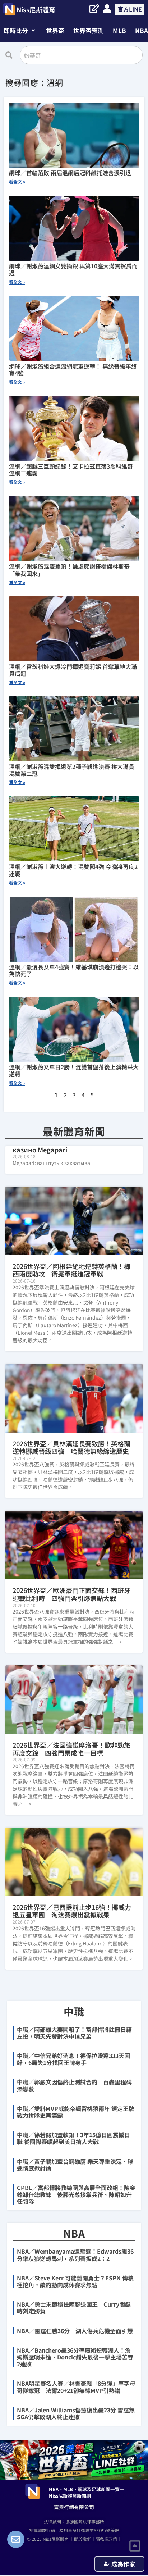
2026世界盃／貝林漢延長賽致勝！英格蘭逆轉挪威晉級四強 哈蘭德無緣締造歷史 (71, 1447)
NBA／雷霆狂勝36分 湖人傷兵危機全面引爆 (75, 2331)
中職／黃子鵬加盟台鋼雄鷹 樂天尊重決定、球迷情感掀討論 (75, 2165)
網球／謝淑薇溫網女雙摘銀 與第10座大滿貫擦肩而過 (73, 269)
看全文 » (17, 181)
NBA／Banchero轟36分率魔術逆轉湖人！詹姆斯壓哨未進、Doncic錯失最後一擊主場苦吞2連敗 (75, 2357)
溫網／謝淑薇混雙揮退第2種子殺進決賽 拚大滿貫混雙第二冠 (72, 770)
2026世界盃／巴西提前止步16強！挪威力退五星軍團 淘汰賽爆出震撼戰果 (72, 1911)
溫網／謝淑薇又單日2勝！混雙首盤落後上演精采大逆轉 (74, 1070)
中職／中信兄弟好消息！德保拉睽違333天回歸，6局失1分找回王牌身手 (73, 2059)
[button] (19, 30)
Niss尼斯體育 (36, 9)
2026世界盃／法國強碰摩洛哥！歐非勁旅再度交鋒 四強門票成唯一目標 (71, 1749)
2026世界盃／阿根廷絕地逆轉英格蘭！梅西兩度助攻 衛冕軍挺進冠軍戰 (71, 1270)
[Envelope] (16, 2539)
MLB (119, 30)
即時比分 (16, 30)
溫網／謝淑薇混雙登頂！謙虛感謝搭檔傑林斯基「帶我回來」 (69, 570)
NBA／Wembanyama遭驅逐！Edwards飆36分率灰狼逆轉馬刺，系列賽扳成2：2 (75, 2255)
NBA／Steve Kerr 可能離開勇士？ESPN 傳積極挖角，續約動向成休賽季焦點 (75, 2281)
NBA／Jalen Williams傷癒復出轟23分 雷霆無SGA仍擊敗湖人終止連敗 (76, 2413)
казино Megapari (40, 1150)
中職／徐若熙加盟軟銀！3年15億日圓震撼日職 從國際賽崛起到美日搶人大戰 (73, 2138)
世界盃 (55, 30)
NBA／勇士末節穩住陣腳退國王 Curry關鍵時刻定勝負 (74, 2308)
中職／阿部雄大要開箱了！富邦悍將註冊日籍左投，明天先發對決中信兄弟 (74, 2033)
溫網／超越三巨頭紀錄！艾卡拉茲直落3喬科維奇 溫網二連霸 (71, 470)
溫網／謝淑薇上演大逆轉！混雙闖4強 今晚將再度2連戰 (73, 870)
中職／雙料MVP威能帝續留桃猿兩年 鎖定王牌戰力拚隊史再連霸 (76, 2112)
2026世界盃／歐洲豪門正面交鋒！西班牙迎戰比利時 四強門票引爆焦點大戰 (71, 1594)
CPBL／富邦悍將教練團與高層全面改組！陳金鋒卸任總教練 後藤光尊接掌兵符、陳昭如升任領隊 (76, 2194)
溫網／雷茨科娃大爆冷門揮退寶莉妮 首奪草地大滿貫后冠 (73, 670)
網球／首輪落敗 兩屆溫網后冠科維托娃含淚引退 (70, 173)
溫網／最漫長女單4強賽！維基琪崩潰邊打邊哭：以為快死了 (74, 970)
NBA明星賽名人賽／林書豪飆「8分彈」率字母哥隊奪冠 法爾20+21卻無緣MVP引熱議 (76, 2387)
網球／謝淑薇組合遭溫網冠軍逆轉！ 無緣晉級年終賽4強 (73, 370)
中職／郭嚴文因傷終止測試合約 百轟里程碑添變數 (74, 2085)
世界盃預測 (89, 30)
